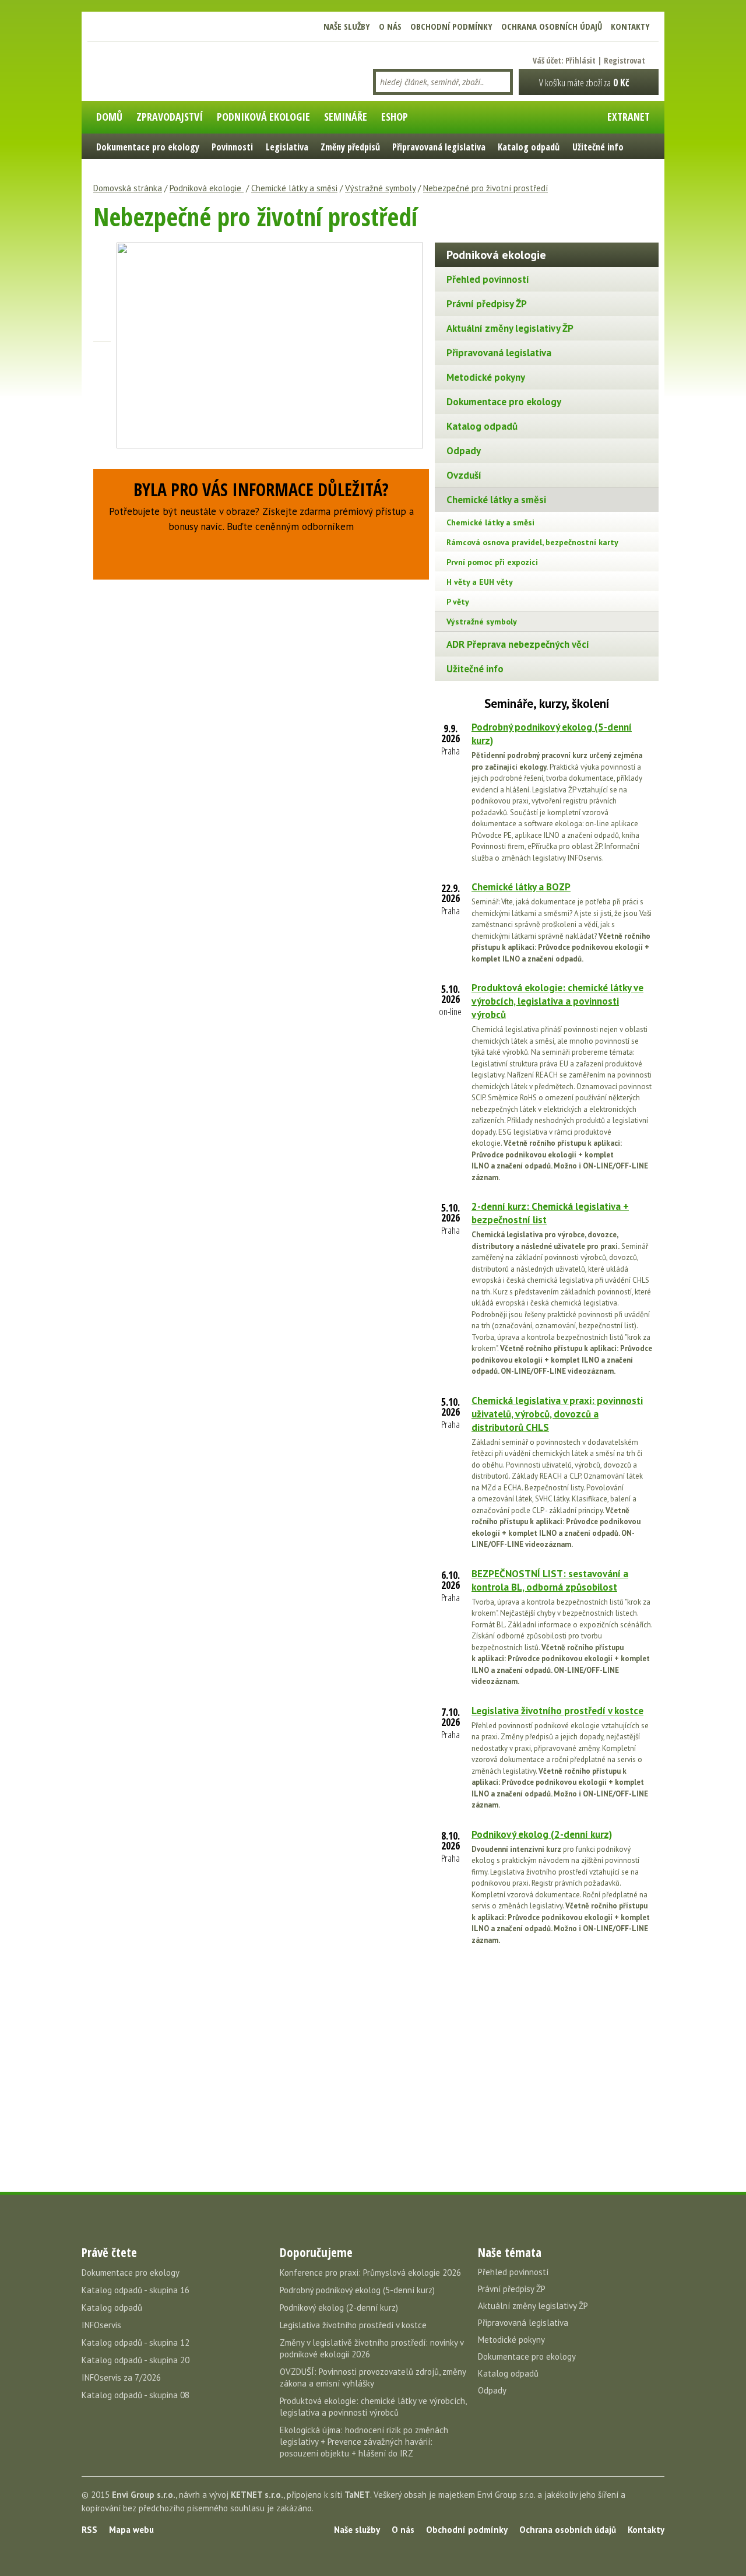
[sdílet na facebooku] (102, 251)
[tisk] (102, 353)
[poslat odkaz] (102, 333)
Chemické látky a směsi (294, 188)
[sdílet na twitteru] (102, 272)
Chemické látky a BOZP (521, 887)
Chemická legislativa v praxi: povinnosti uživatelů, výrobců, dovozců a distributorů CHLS (557, 1414)
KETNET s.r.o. (257, 2495)
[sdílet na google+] (102, 292)
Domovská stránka (128, 188)
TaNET (357, 2495)
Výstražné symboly (380, 188)
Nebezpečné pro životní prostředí (485, 188)
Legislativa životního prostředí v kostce (557, 1711)
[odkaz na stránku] (102, 313)
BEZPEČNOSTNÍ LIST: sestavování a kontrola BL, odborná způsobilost (550, 1580)
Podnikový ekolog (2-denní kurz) (542, 1834)
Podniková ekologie (207, 188)
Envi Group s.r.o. (144, 2495)
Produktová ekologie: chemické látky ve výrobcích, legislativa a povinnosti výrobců (557, 1001)
